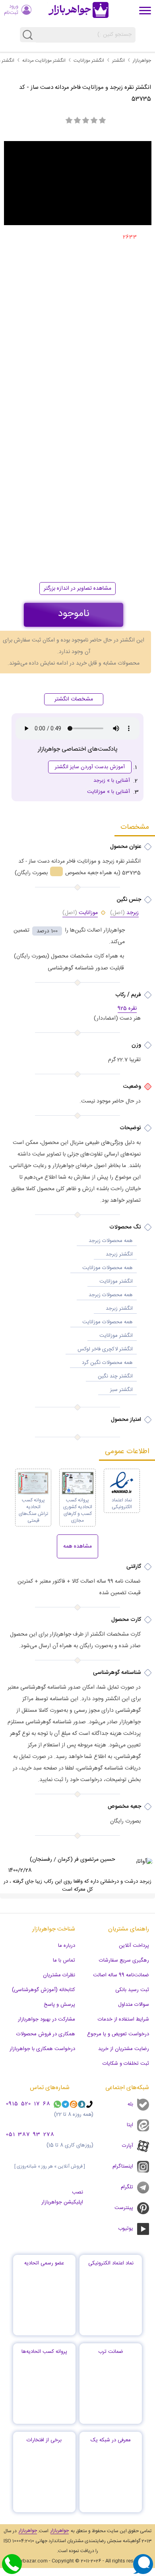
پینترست (124, 2208)
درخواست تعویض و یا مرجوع (118, 2034)
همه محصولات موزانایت (108, 1268)
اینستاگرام (123, 2166)
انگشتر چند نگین (115, 1376)
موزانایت (80, 913)
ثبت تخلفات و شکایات (126, 2064)
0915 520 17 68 (28, 2104)
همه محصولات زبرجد (111, 1241)
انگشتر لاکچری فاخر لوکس (105, 1349)
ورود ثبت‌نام (11, 10)
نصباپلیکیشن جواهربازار (62, 2197)
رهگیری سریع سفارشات (124, 1960)
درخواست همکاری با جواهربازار (42, 2049)
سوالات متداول (134, 2005)
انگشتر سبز (121, 1390)
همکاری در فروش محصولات (46, 2034)
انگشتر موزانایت (89, 61)
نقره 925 (127, 1009)
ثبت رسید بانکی (132, 1990)
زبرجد (124, 913)
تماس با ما (64, 1960)
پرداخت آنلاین (134, 1946)
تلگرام (127, 2187)
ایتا (130, 2125)
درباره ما (67, 1946)
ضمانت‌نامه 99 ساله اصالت (121, 1975)
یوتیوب (126, 2229)
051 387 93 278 (30, 2135)
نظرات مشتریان (59, 1975)
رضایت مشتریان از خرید (124, 2049)
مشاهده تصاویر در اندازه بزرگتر (77, 589)
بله (130, 2104)
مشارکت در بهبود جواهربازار (46, 2019)
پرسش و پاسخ (59, 2005)
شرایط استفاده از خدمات (123, 2019)
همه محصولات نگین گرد (107, 1363)
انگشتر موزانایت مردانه (44, 61)
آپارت (128, 2146)
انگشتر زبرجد (119, 1254)
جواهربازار (142, 61)
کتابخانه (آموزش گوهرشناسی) (44, 1990)
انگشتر (118, 61)
